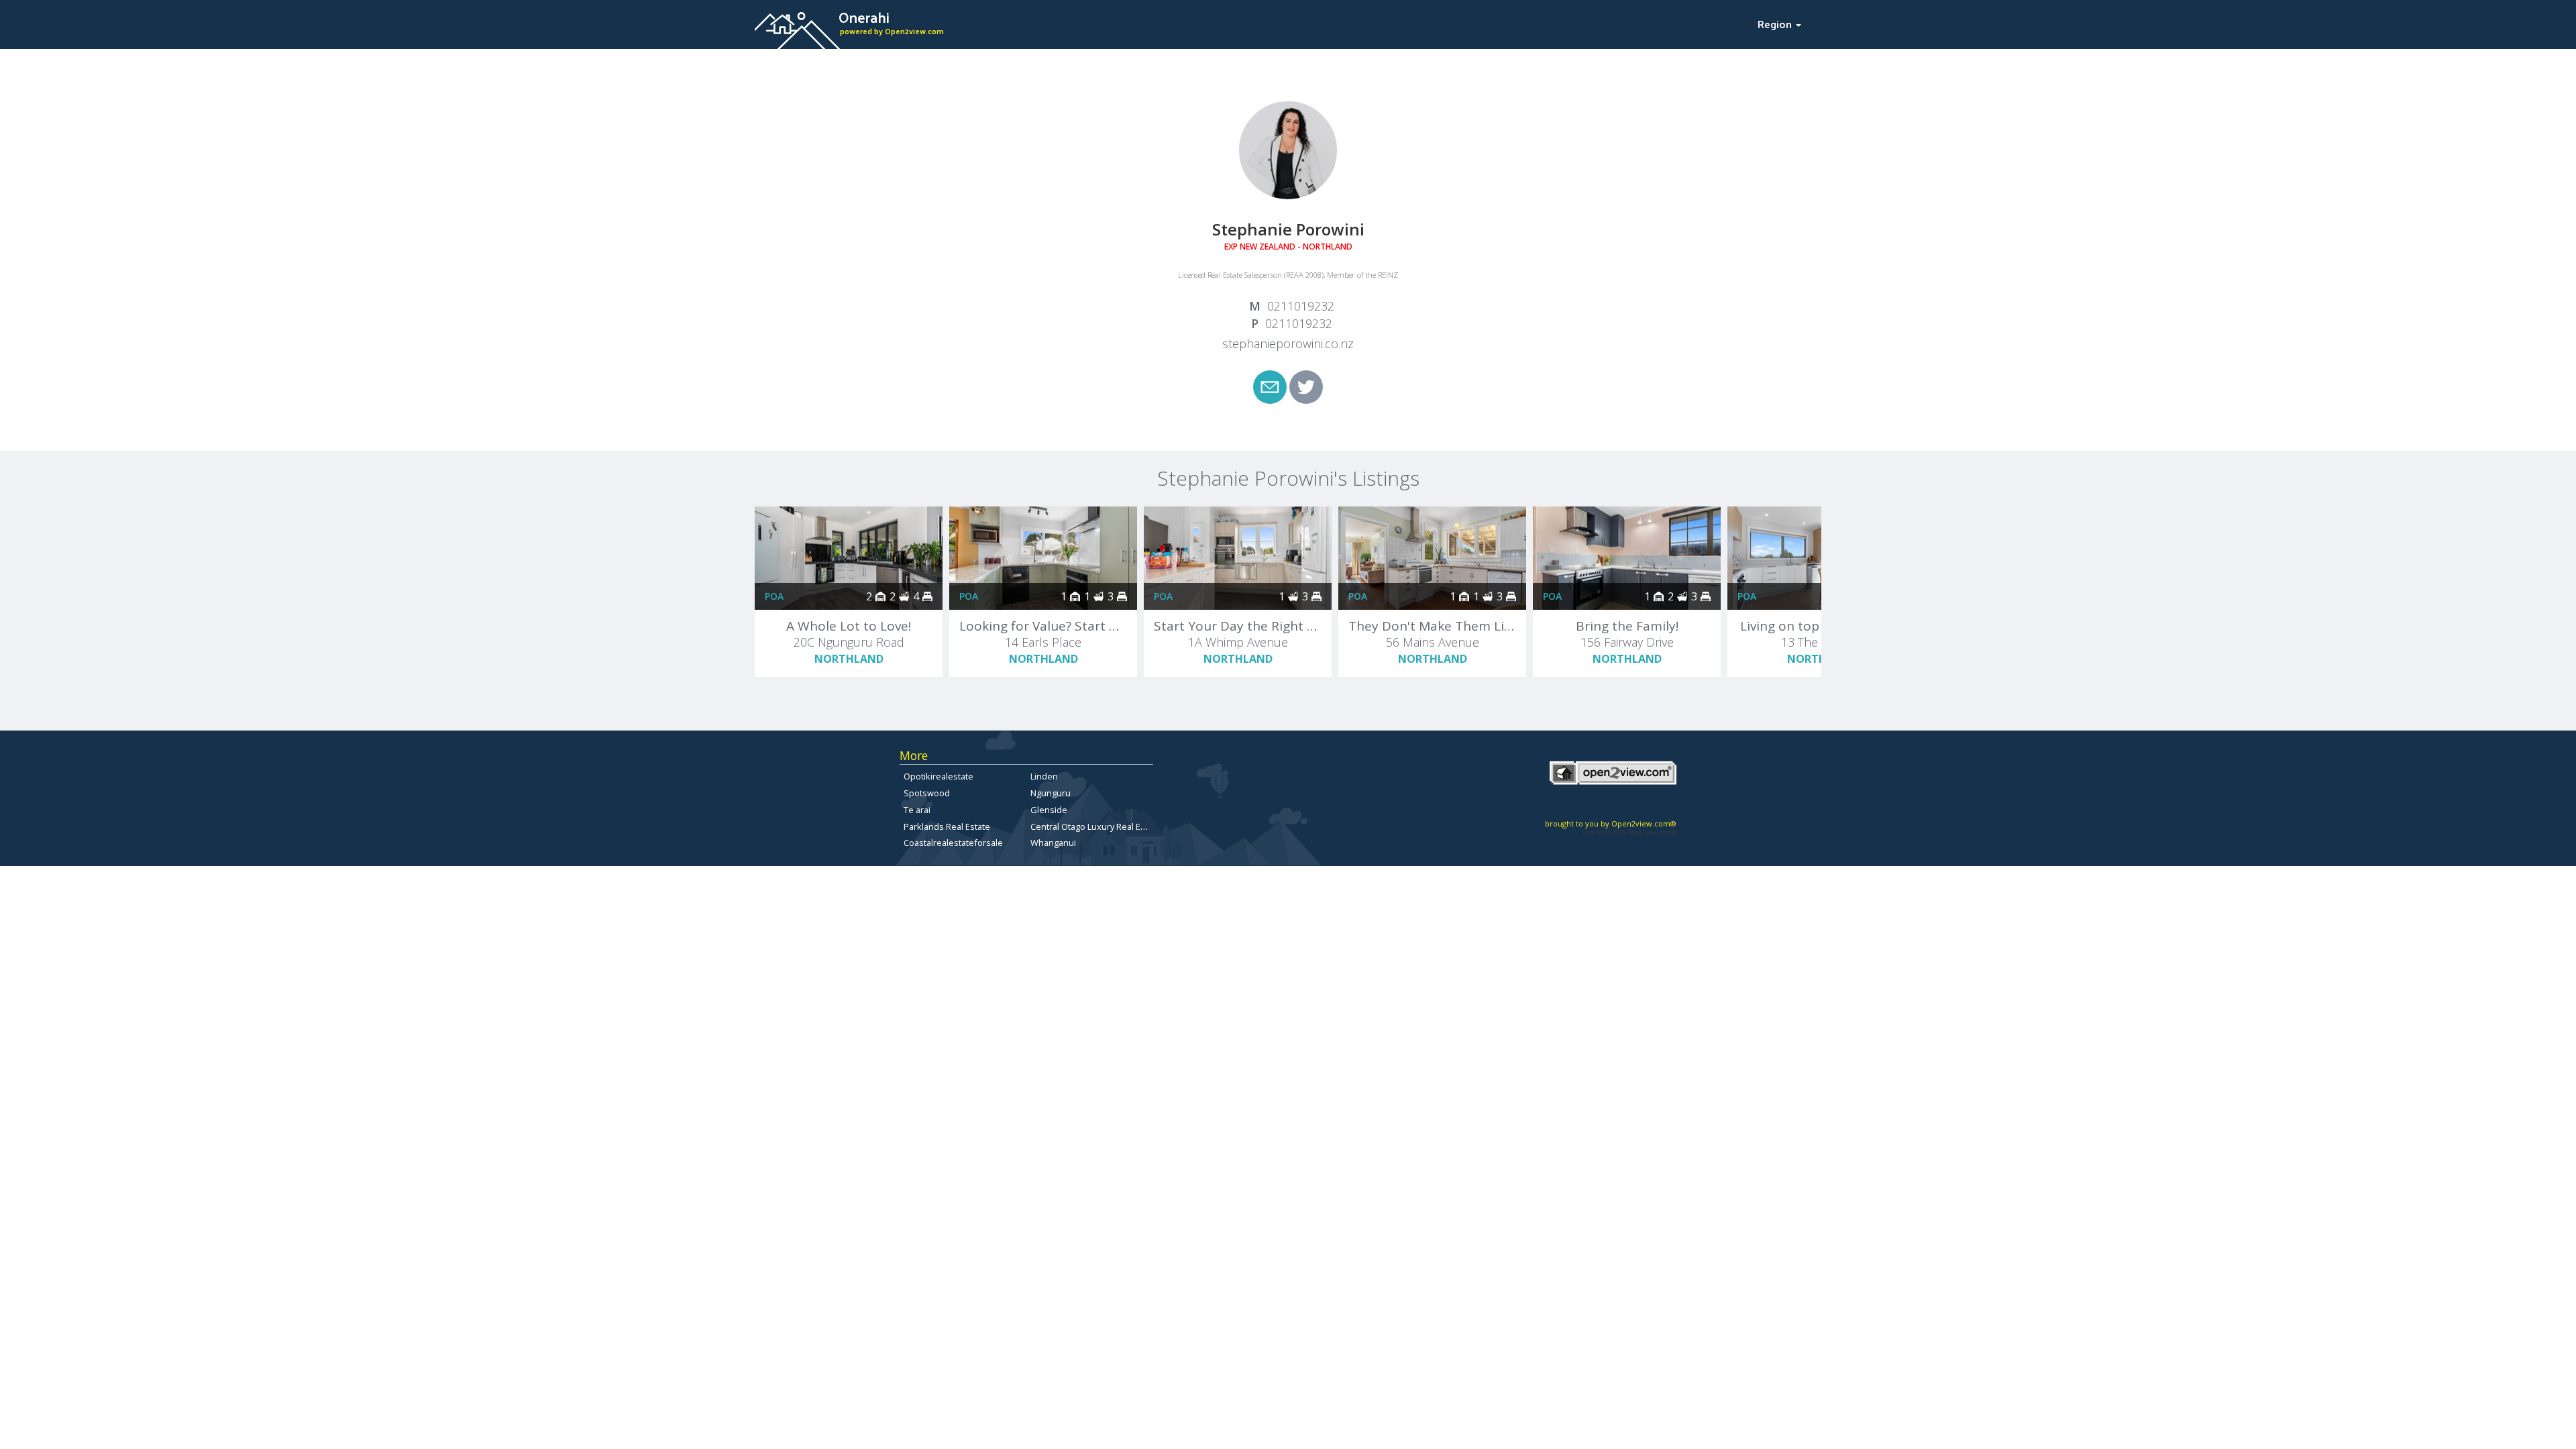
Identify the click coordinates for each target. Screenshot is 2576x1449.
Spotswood (927, 793)
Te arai (917, 810)
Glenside (1049, 810)
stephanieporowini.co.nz (1288, 343)
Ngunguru (1051, 793)
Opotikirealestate (938, 776)
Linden (1044, 776)
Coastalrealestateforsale (953, 843)
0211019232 (1301, 306)
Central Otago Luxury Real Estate (1095, 826)
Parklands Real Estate (947, 826)
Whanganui (1053, 843)
